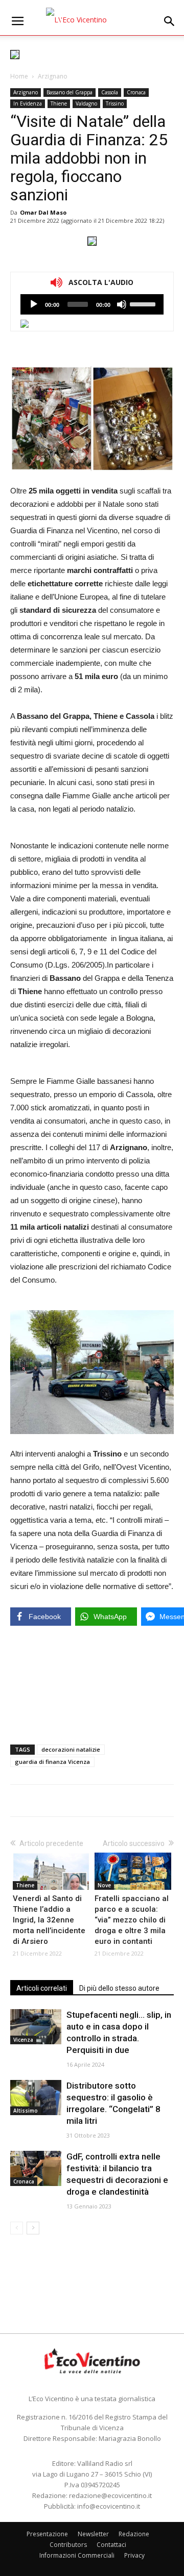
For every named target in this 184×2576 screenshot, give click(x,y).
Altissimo (26, 2111)
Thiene (59, 103)
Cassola (110, 92)
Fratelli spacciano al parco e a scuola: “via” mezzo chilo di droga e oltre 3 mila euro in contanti (132, 1920)
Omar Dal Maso (43, 212)
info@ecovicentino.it (109, 2506)
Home (19, 76)
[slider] (144, 303)
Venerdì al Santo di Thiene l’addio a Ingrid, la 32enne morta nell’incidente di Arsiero (49, 1920)
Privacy (134, 2555)
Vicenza (23, 2040)
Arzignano (53, 76)
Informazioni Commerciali (77, 2555)
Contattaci (111, 2545)
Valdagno (86, 103)
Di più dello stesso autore (119, 1988)
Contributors (68, 2545)
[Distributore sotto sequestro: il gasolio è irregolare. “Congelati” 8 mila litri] (36, 2098)
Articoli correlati (42, 1988)
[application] (92, 304)
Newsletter (93, 2534)
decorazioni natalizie (71, 1749)
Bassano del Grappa (70, 92)
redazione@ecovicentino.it (110, 2495)
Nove (104, 1885)
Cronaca (136, 92)
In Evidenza (28, 103)
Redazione (134, 2534)
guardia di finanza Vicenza (52, 1762)
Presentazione (47, 2534)
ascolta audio (34, 304)
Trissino (115, 103)
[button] (170, 21)
